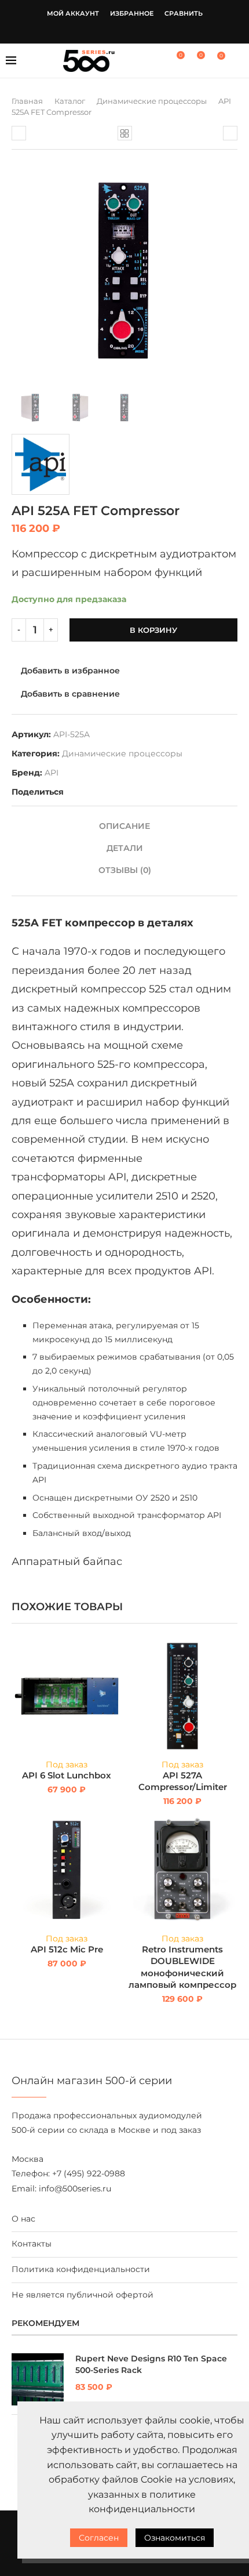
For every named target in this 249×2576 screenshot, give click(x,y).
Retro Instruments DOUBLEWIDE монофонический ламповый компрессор (182, 1967)
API (52, 773)
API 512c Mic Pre (67, 1949)
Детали (125, 848)
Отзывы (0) (125, 870)
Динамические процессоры (152, 101)
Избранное (132, 13)
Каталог (70, 101)
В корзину (153, 630)
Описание (124, 826)
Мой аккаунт (73, 13)
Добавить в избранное (70, 671)
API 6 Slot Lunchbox (67, 1775)
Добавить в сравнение (70, 694)
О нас (23, 2219)
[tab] (124, 826)
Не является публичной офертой (83, 2295)
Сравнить (184, 13)
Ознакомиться (175, 2538)
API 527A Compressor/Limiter (183, 1781)
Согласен (99, 2538)
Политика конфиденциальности (81, 2269)
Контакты (32, 2244)
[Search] (237, 61)
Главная (27, 101)
